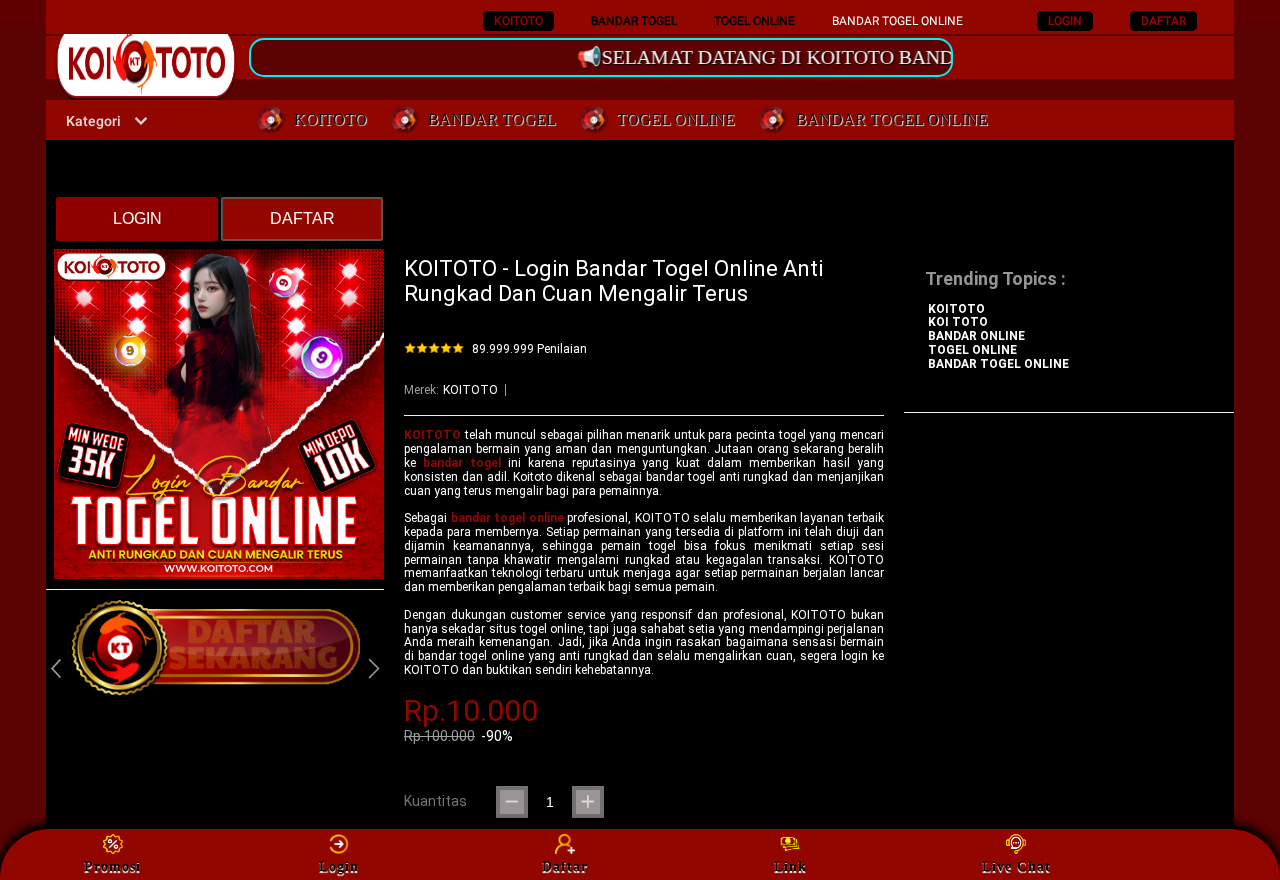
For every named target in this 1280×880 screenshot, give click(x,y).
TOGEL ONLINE (754, 21)
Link (790, 866)
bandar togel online (507, 518)
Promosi (112, 866)
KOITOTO (518, 21)
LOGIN (1065, 21)
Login (339, 866)
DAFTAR (1163, 21)
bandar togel (462, 463)
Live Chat (1016, 866)
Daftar (565, 866)
